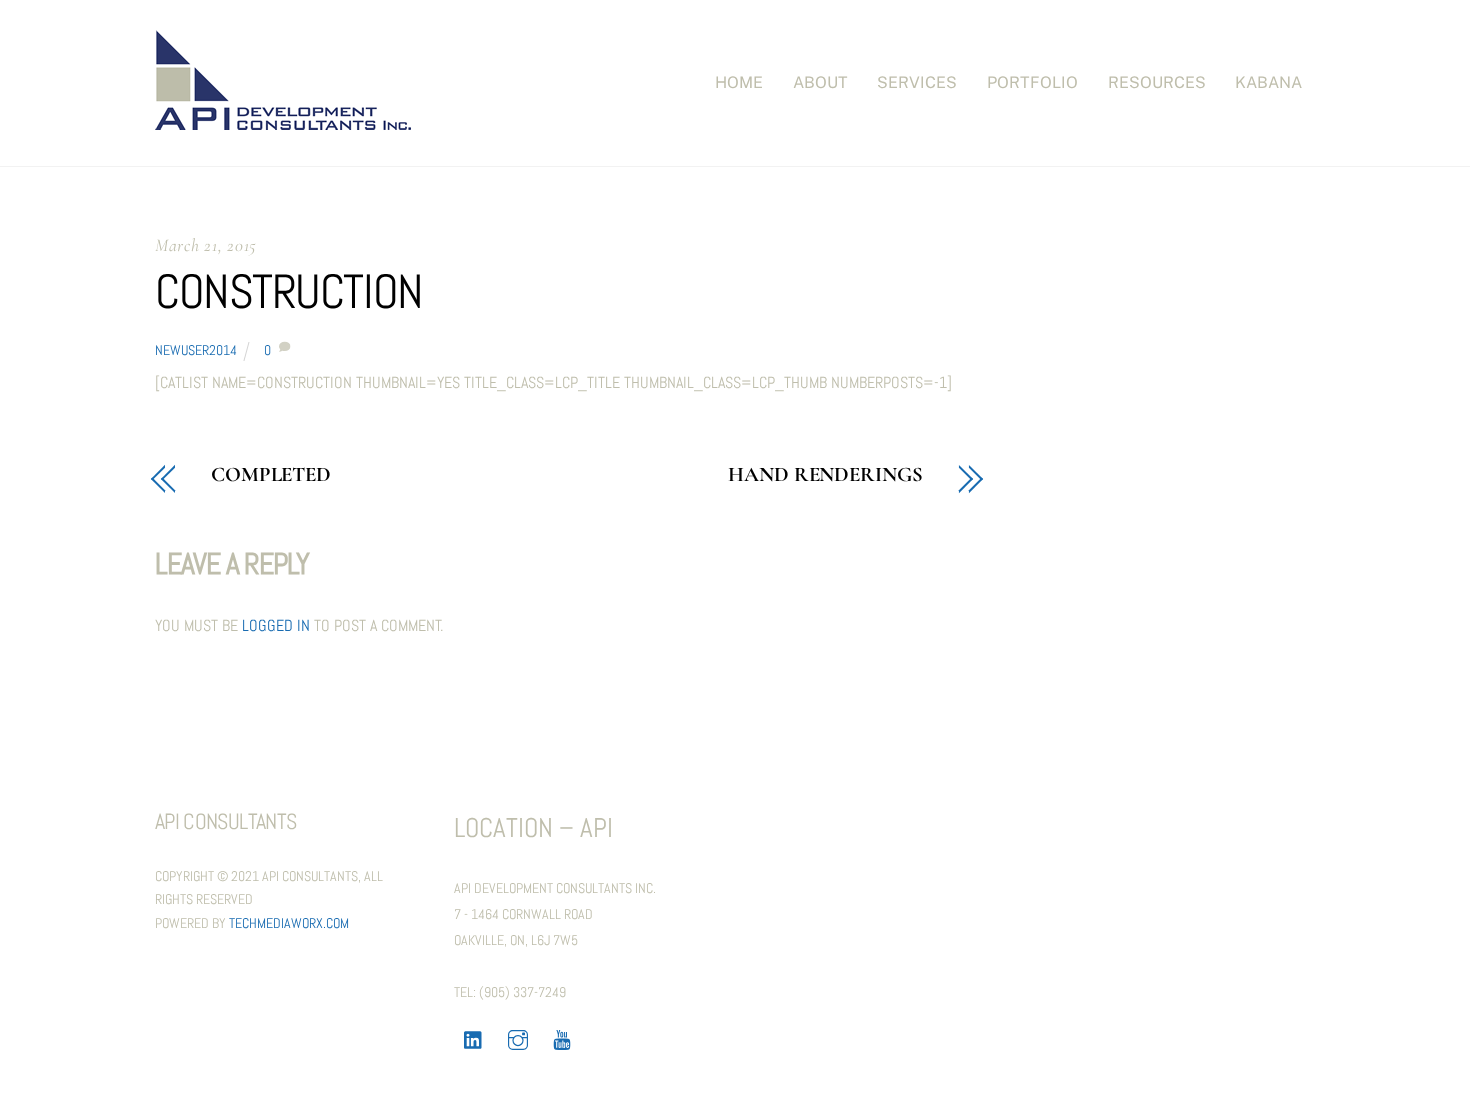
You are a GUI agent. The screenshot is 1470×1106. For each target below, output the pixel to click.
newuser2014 (196, 350)
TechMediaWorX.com (289, 923)
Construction (289, 291)
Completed (271, 475)
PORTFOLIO (1032, 82)
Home (739, 82)
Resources (1157, 82)
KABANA (1268, 82)
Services (917, 82)
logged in (276, 625)
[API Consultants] (283, 120)
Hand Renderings (825, 475)
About (820, 82)
